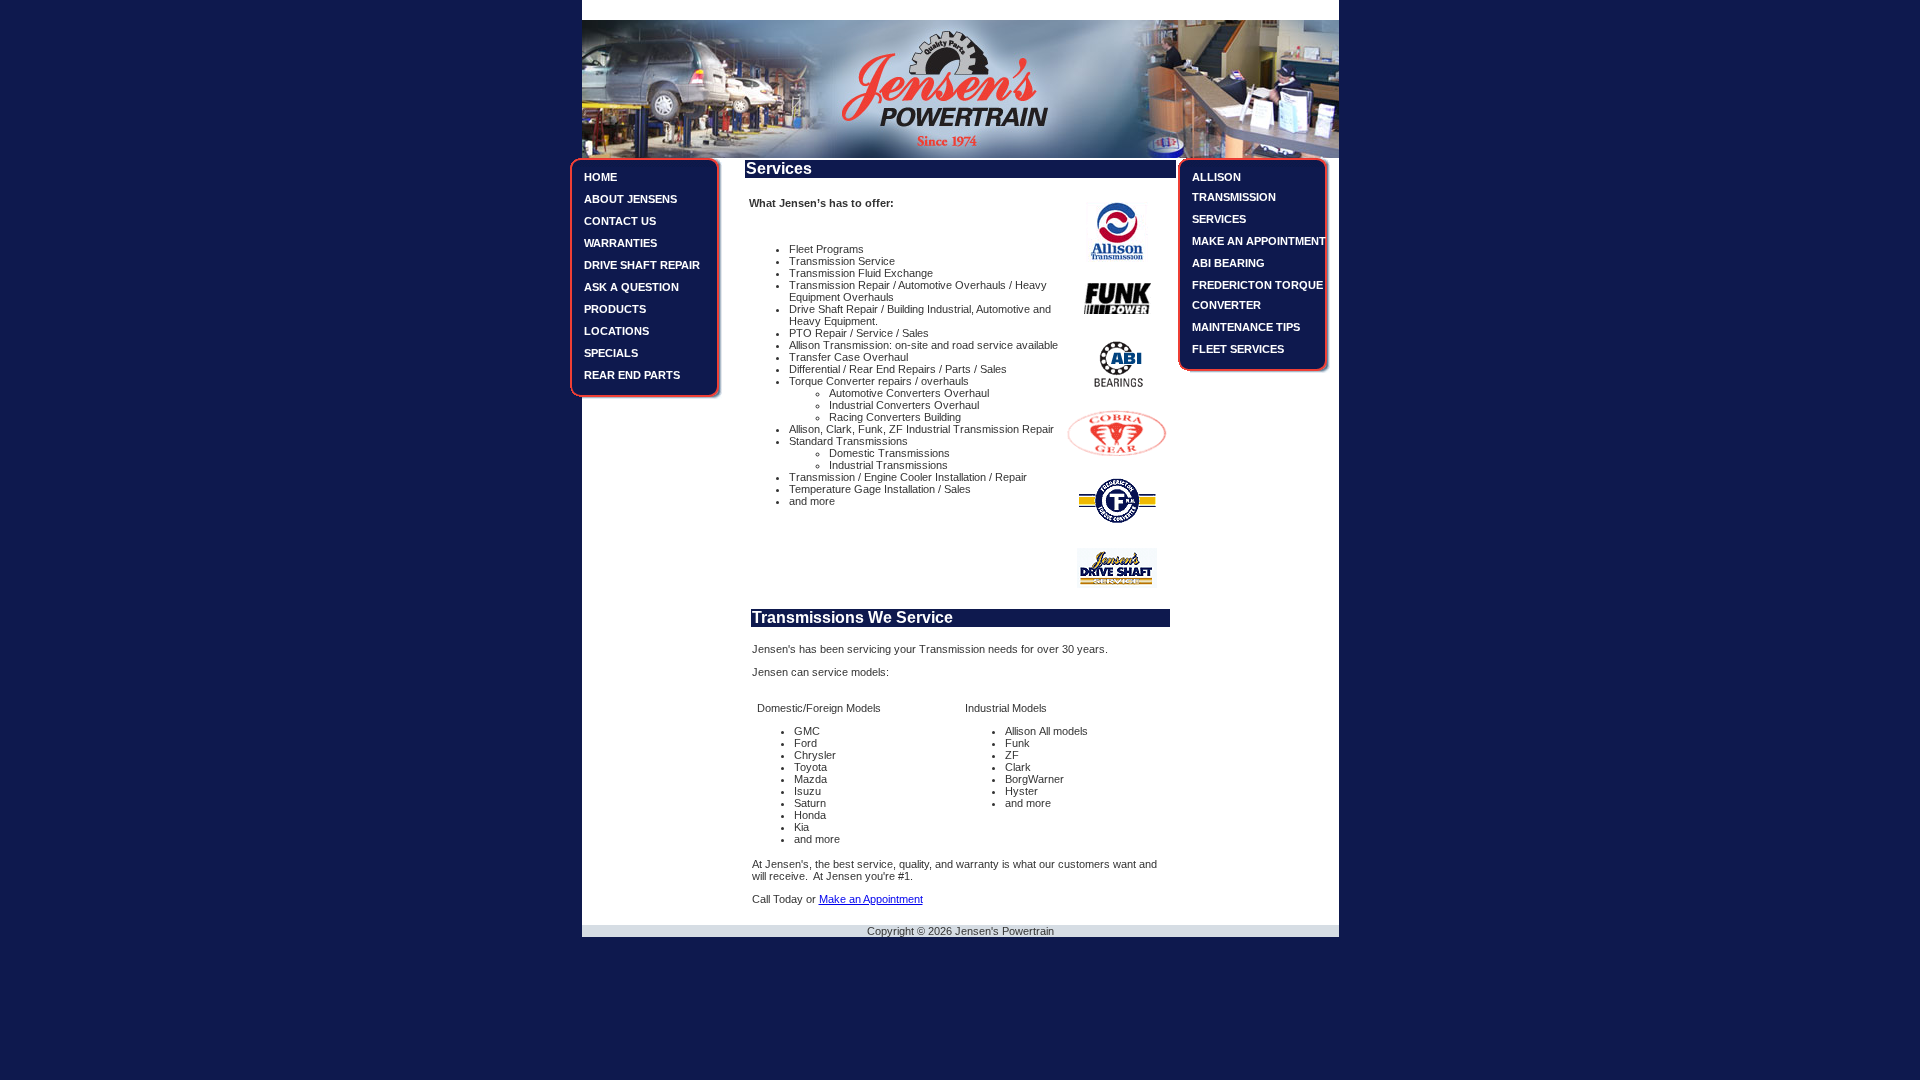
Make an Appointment (871, 899)
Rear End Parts (632, 375)
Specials (611, 353)
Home (600, 177)
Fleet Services (1238, 349)
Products (615, 309)
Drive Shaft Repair (642, 265)
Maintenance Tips (1246, 327)
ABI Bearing (1228, 263)
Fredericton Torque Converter (1257, 295)
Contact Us (620, 221)
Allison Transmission (1234, 187)
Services (1219, 219)
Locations (616, 331)
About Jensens (630, 199)
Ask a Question (631, 287)
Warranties (620, 243)
